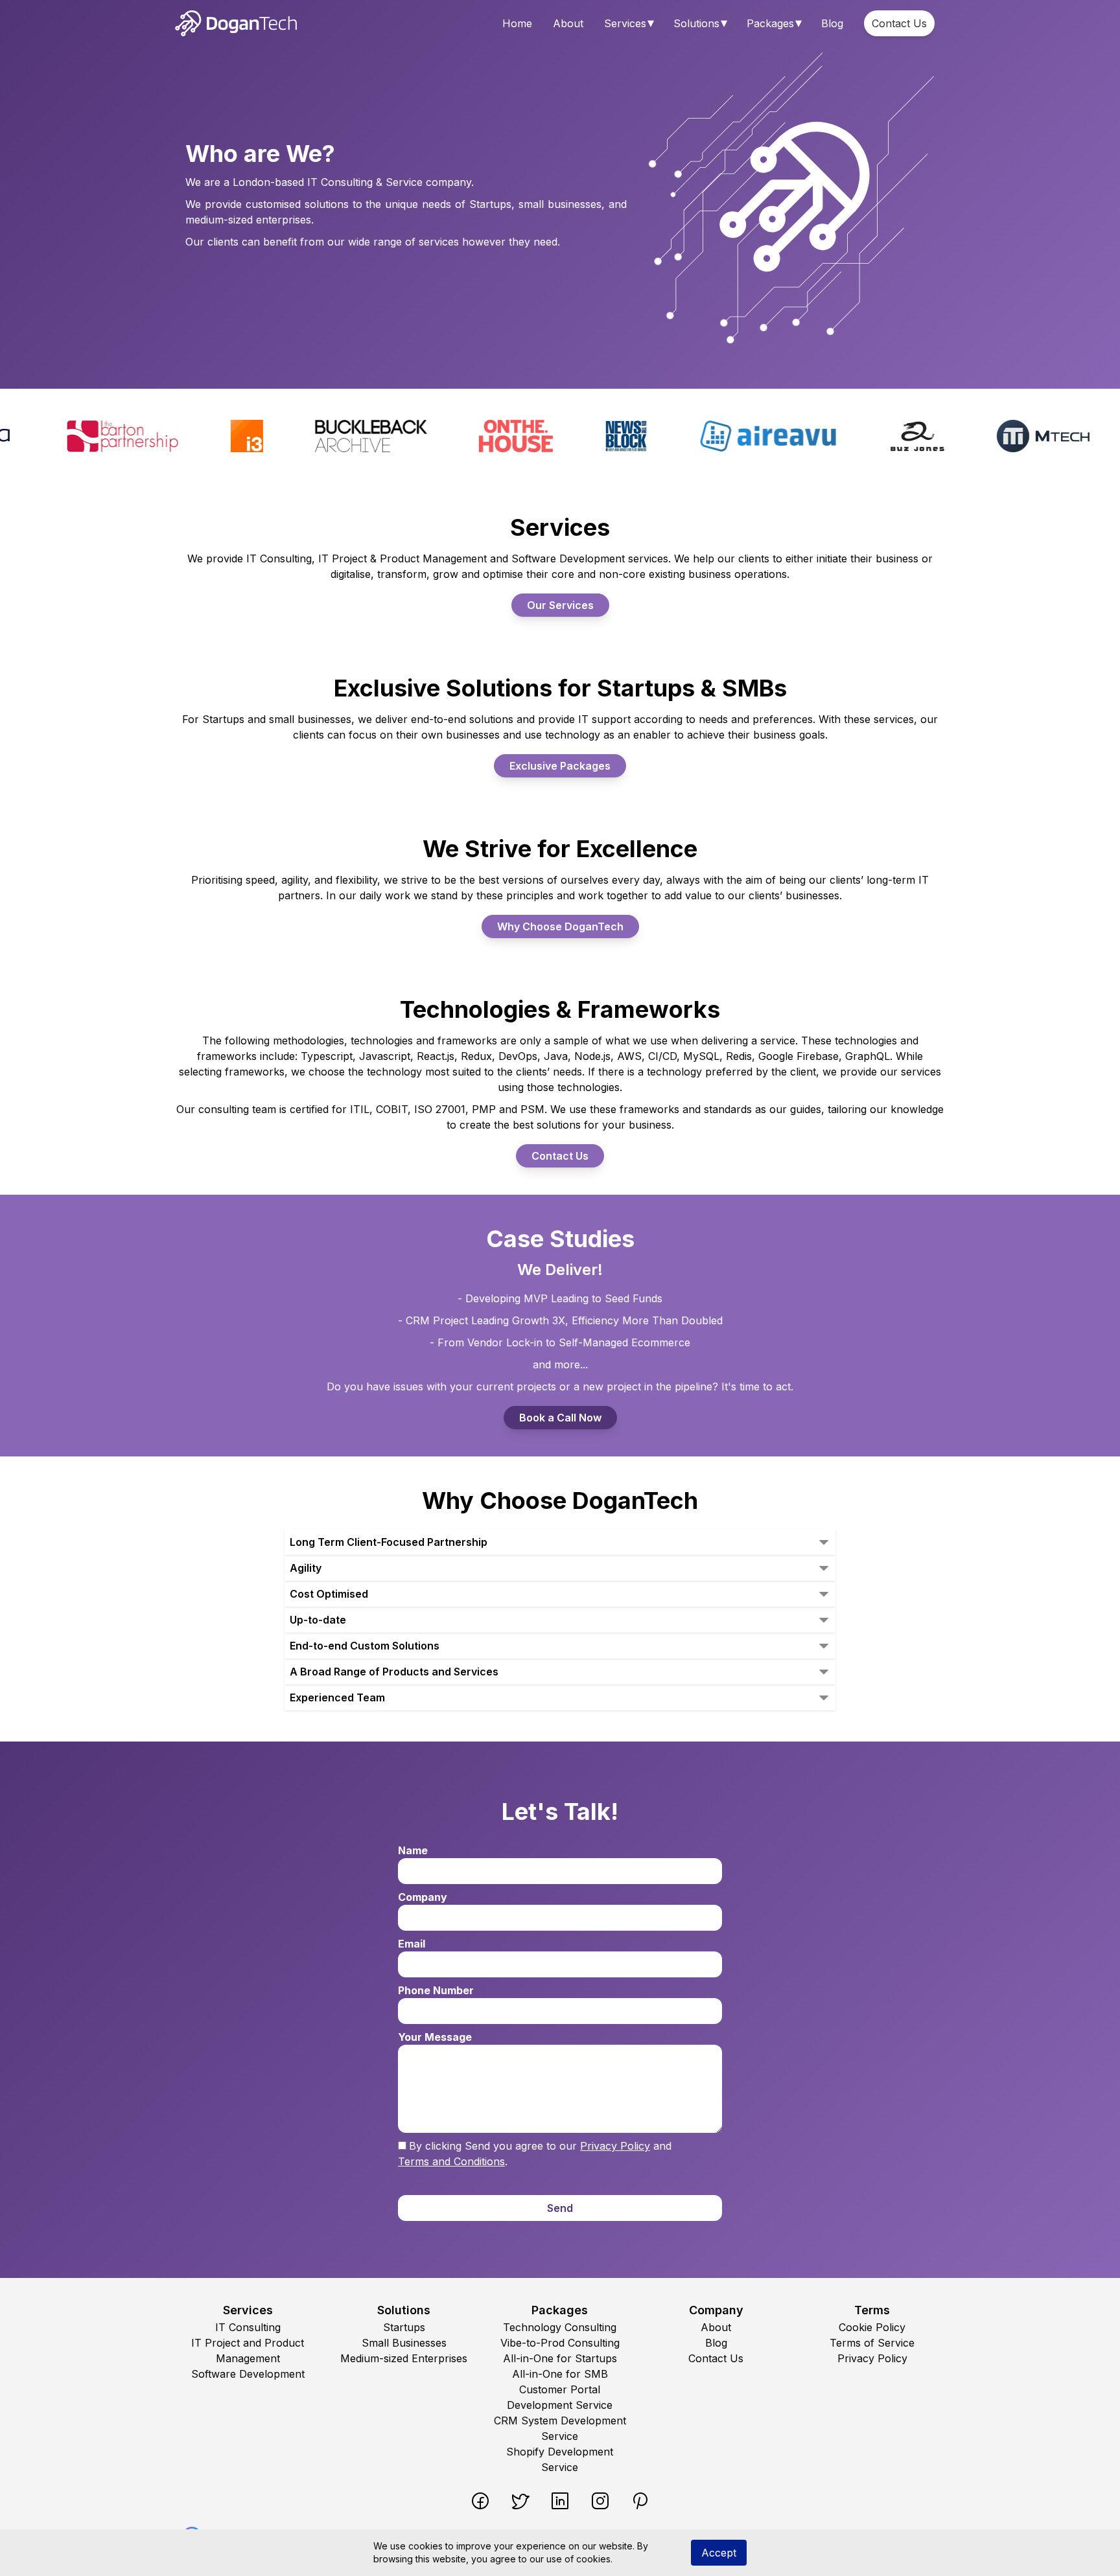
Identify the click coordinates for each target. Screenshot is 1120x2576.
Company (423, 1897)
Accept (719, 2553)
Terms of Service (872, 2343)
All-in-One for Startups (560, 2358)
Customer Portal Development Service (560, 2397)
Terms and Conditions (451, 2161)
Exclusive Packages (560, 766)
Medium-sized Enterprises (404, 2358)
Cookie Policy (872, 2327)
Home (517, 23)
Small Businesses (404, 2343)
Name (413, 1850)
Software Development (248, 2374)
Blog (832, 23)
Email (412, 1944)
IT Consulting (248, 2327)
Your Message (435, 2037)
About (568, 23)
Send (560, 2208)
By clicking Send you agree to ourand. (535, 2154)
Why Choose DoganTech (560, 926)
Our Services (560, 605)
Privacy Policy (615, 2146)
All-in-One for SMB (560, 2374)
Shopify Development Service (560, 2459)
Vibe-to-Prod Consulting (560, 2343)
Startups (404, 2327)
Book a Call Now (560, 1418)
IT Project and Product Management (248, 2351)
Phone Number (436, 1990)
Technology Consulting (560, 2327)
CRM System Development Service (560, 2428)
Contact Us (899, 23)
